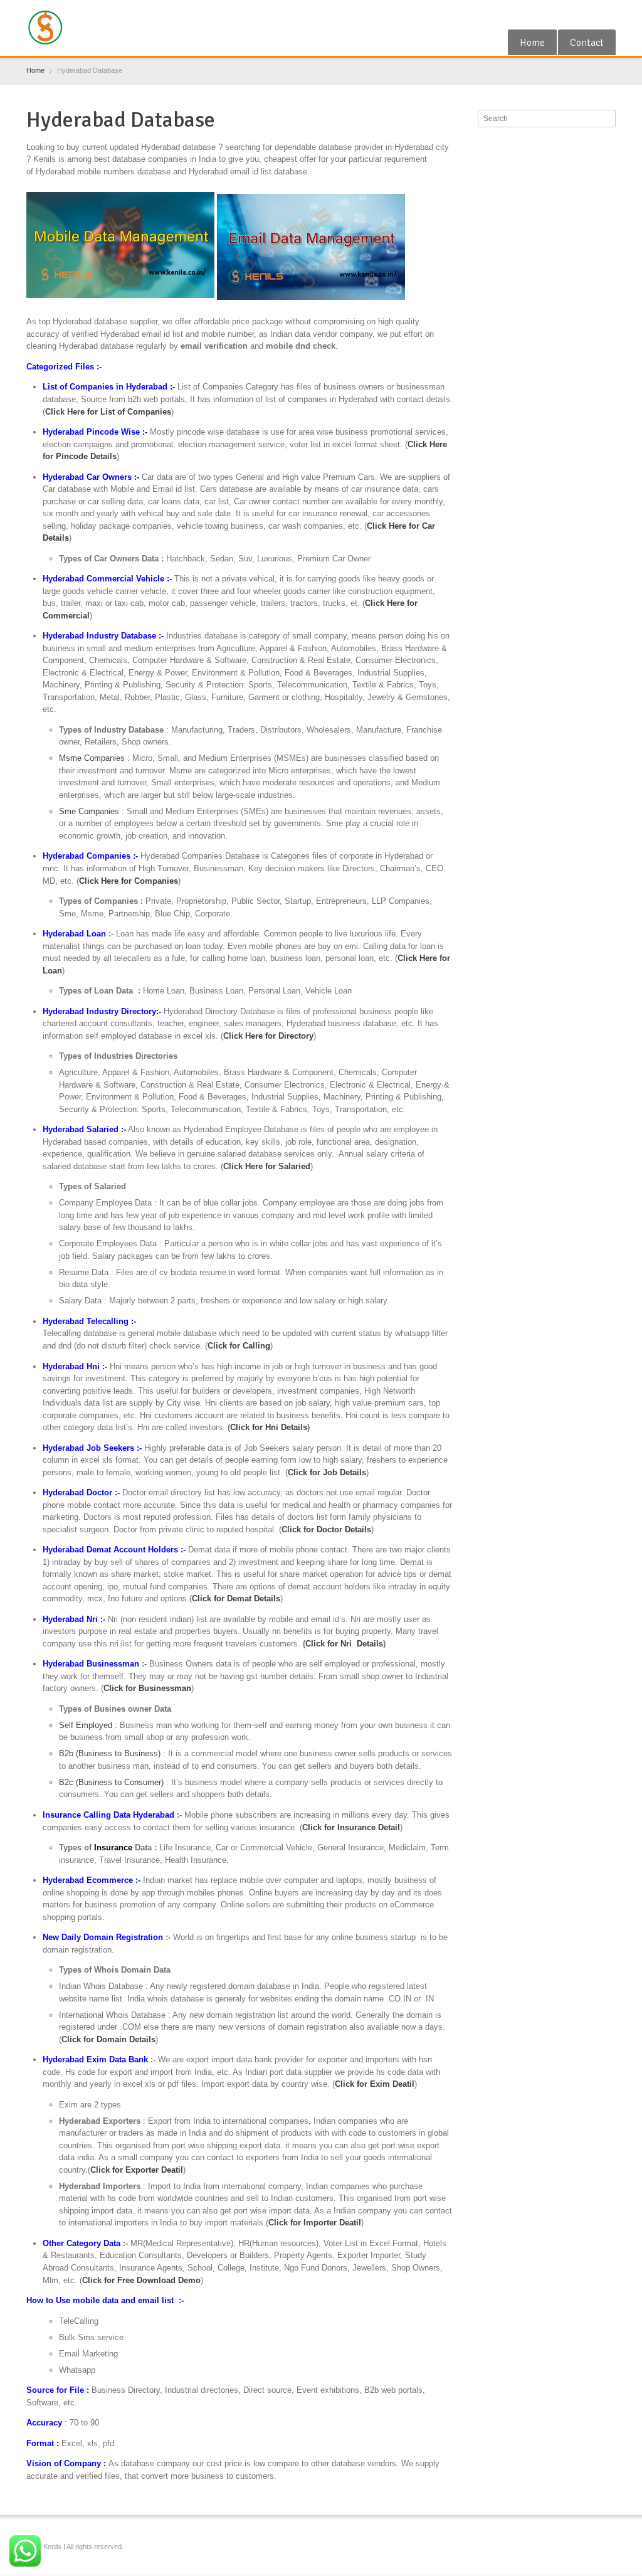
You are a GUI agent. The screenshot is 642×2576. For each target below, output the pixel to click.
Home (532, 43)
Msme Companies (92, 758)
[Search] (608, 119)
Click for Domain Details (108, 2039)
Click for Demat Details (236, 1598)
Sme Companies (89, 811)
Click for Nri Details (344, 1644)
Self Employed (86, 1725)
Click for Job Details (327, 1472)
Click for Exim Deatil (375, 2084)
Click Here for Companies (129, 881)
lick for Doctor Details (329, 1529)
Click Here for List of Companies (108, 412)
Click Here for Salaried (267, 1166)
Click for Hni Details (269, 1427)
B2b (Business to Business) (110, 1753)
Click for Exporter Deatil (137, 2170)
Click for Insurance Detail (351, 1827)
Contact (587, 43)
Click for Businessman (147, 1688)
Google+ (567, 14)
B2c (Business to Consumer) (111, 1782)
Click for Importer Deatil (315, 2223)
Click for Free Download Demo (141, 2280)
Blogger (608, 14)
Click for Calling (239, 1346)
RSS (587, 14)
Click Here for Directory (268, 1036)
